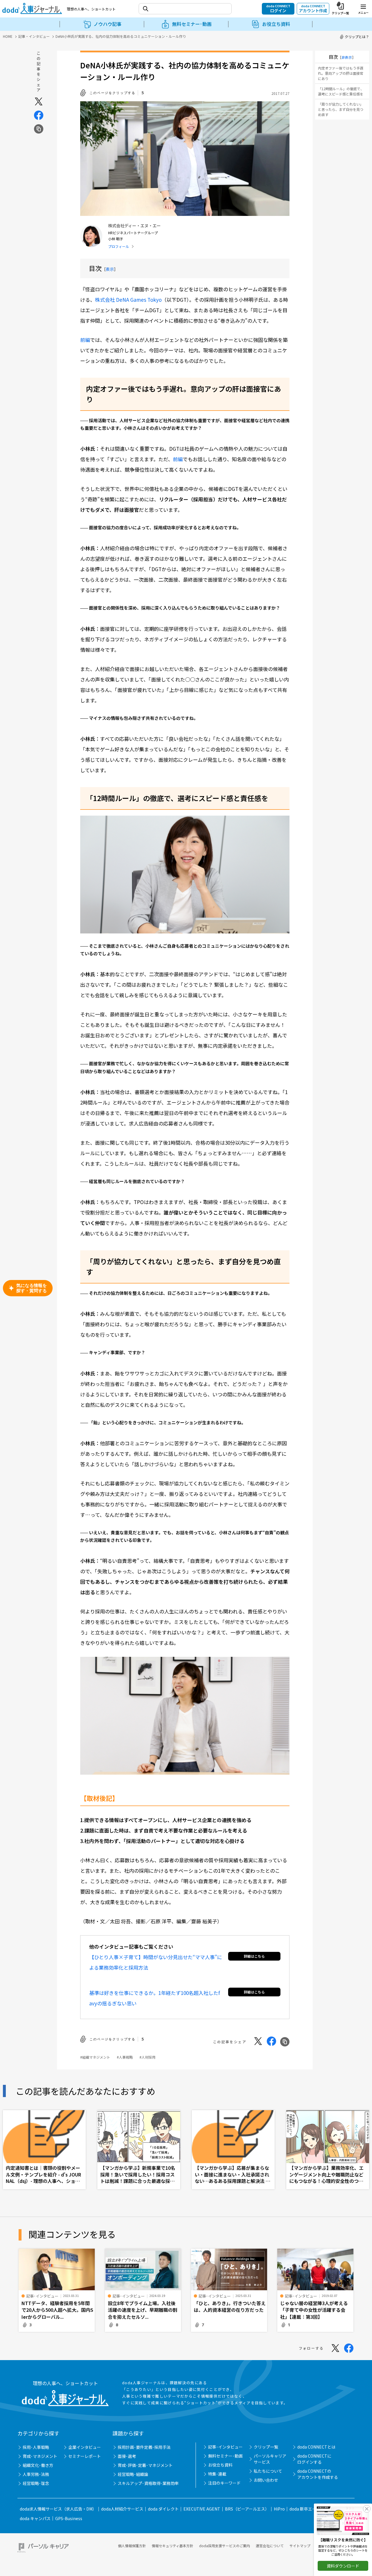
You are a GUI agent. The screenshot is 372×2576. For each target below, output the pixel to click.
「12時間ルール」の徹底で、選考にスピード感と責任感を (341, 91)
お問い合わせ (266, 2480)
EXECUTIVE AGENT (202, 2509)
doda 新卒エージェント (311, 2509)
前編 (85, 340)
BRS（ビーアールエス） (247, 2509)
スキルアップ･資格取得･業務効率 (148, 2483)
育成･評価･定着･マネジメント (145, 2465)
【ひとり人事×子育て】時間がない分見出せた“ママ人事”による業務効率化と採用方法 (156, 1962)
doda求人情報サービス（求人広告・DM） (58, 2509)
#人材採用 (147, 2057)
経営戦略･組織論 (133, 2474)
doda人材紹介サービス (122, 2509)
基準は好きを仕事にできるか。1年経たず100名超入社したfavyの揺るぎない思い (155, 1998)
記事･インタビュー (225, 2447)
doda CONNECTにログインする (314, 2459)
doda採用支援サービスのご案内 (225, 2546)
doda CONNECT (278, 8)
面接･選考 (127, 2456)
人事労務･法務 (36, 2474)
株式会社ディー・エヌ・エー (134, 226)
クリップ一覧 (266, 2447)
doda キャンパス (35, 2518)
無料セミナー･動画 (225, 2456)
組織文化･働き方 (38, 2465)
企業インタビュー (85, 2447)
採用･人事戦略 (36, 2447)
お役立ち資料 (220, 2465)
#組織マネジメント (95, 2057)
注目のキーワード (224, 2483)
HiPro (279, 2509)
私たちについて (268, 2471)
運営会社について (270, 2546)
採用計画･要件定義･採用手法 (144, 2447)
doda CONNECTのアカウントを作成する (318, 2474)
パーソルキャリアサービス (270, 2459)
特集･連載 (217, 2474)
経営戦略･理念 (36, 2483)
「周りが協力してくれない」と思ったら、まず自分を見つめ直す (341, 109)
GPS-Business (69, 2518)
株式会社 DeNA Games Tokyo (128, 300)
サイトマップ (300, 2546)
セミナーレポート (85, 2456)
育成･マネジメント (40, 2456)
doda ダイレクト (163, 2509)
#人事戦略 (125, 2057)
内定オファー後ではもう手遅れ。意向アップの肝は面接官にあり (341, 73)
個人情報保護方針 (132, 2546)
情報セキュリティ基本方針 (172, 2546)
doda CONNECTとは (316, 2447)
